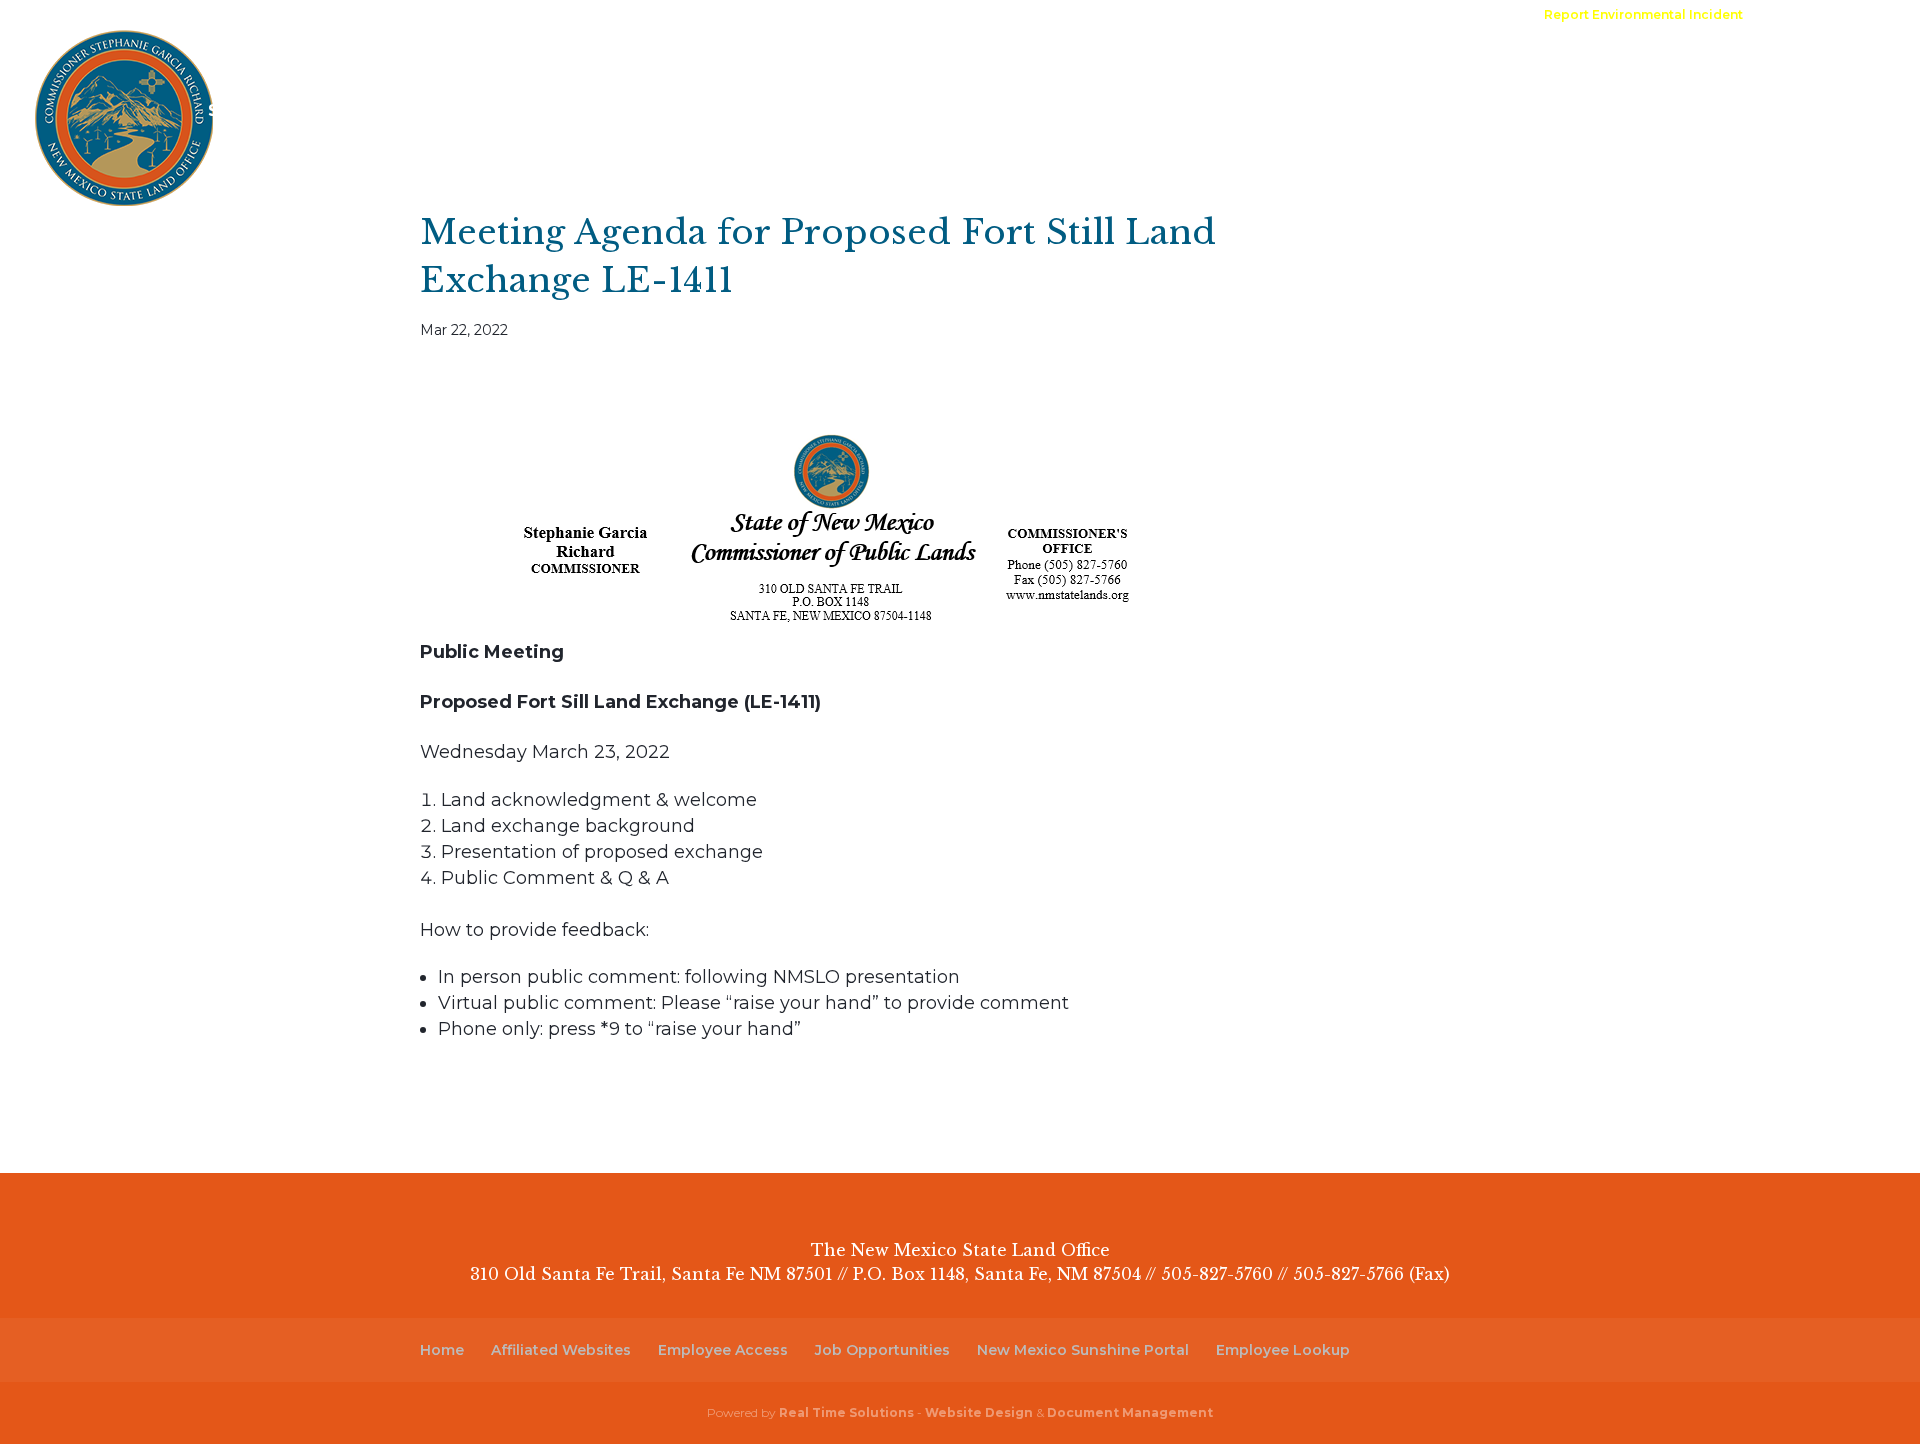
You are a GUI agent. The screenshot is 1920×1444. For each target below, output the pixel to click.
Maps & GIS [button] (811, 68)
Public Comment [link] (1471, 15)
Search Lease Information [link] (319, 112)
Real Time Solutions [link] (846, 1412)
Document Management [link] (1130, 1412)
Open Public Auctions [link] (1025, 15)
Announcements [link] (1275, 15)
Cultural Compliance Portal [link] (1727, 68)
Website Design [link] (979, 1412)
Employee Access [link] (723, 1350)
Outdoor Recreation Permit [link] (1222, 68)
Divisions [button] (346, 68)
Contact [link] (1373, 15)
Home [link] (915, 15)
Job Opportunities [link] (882, 1350)
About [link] (234, 68)
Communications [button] (642, 68)
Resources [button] (477, 68)
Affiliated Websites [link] (561, 1350)
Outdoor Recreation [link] (992, 68)
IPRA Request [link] (1159, 15)
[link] (1643, 19)
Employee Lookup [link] (1283, 1350)
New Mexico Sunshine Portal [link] (1083, 1350)
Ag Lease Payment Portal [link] (1476, 68)
